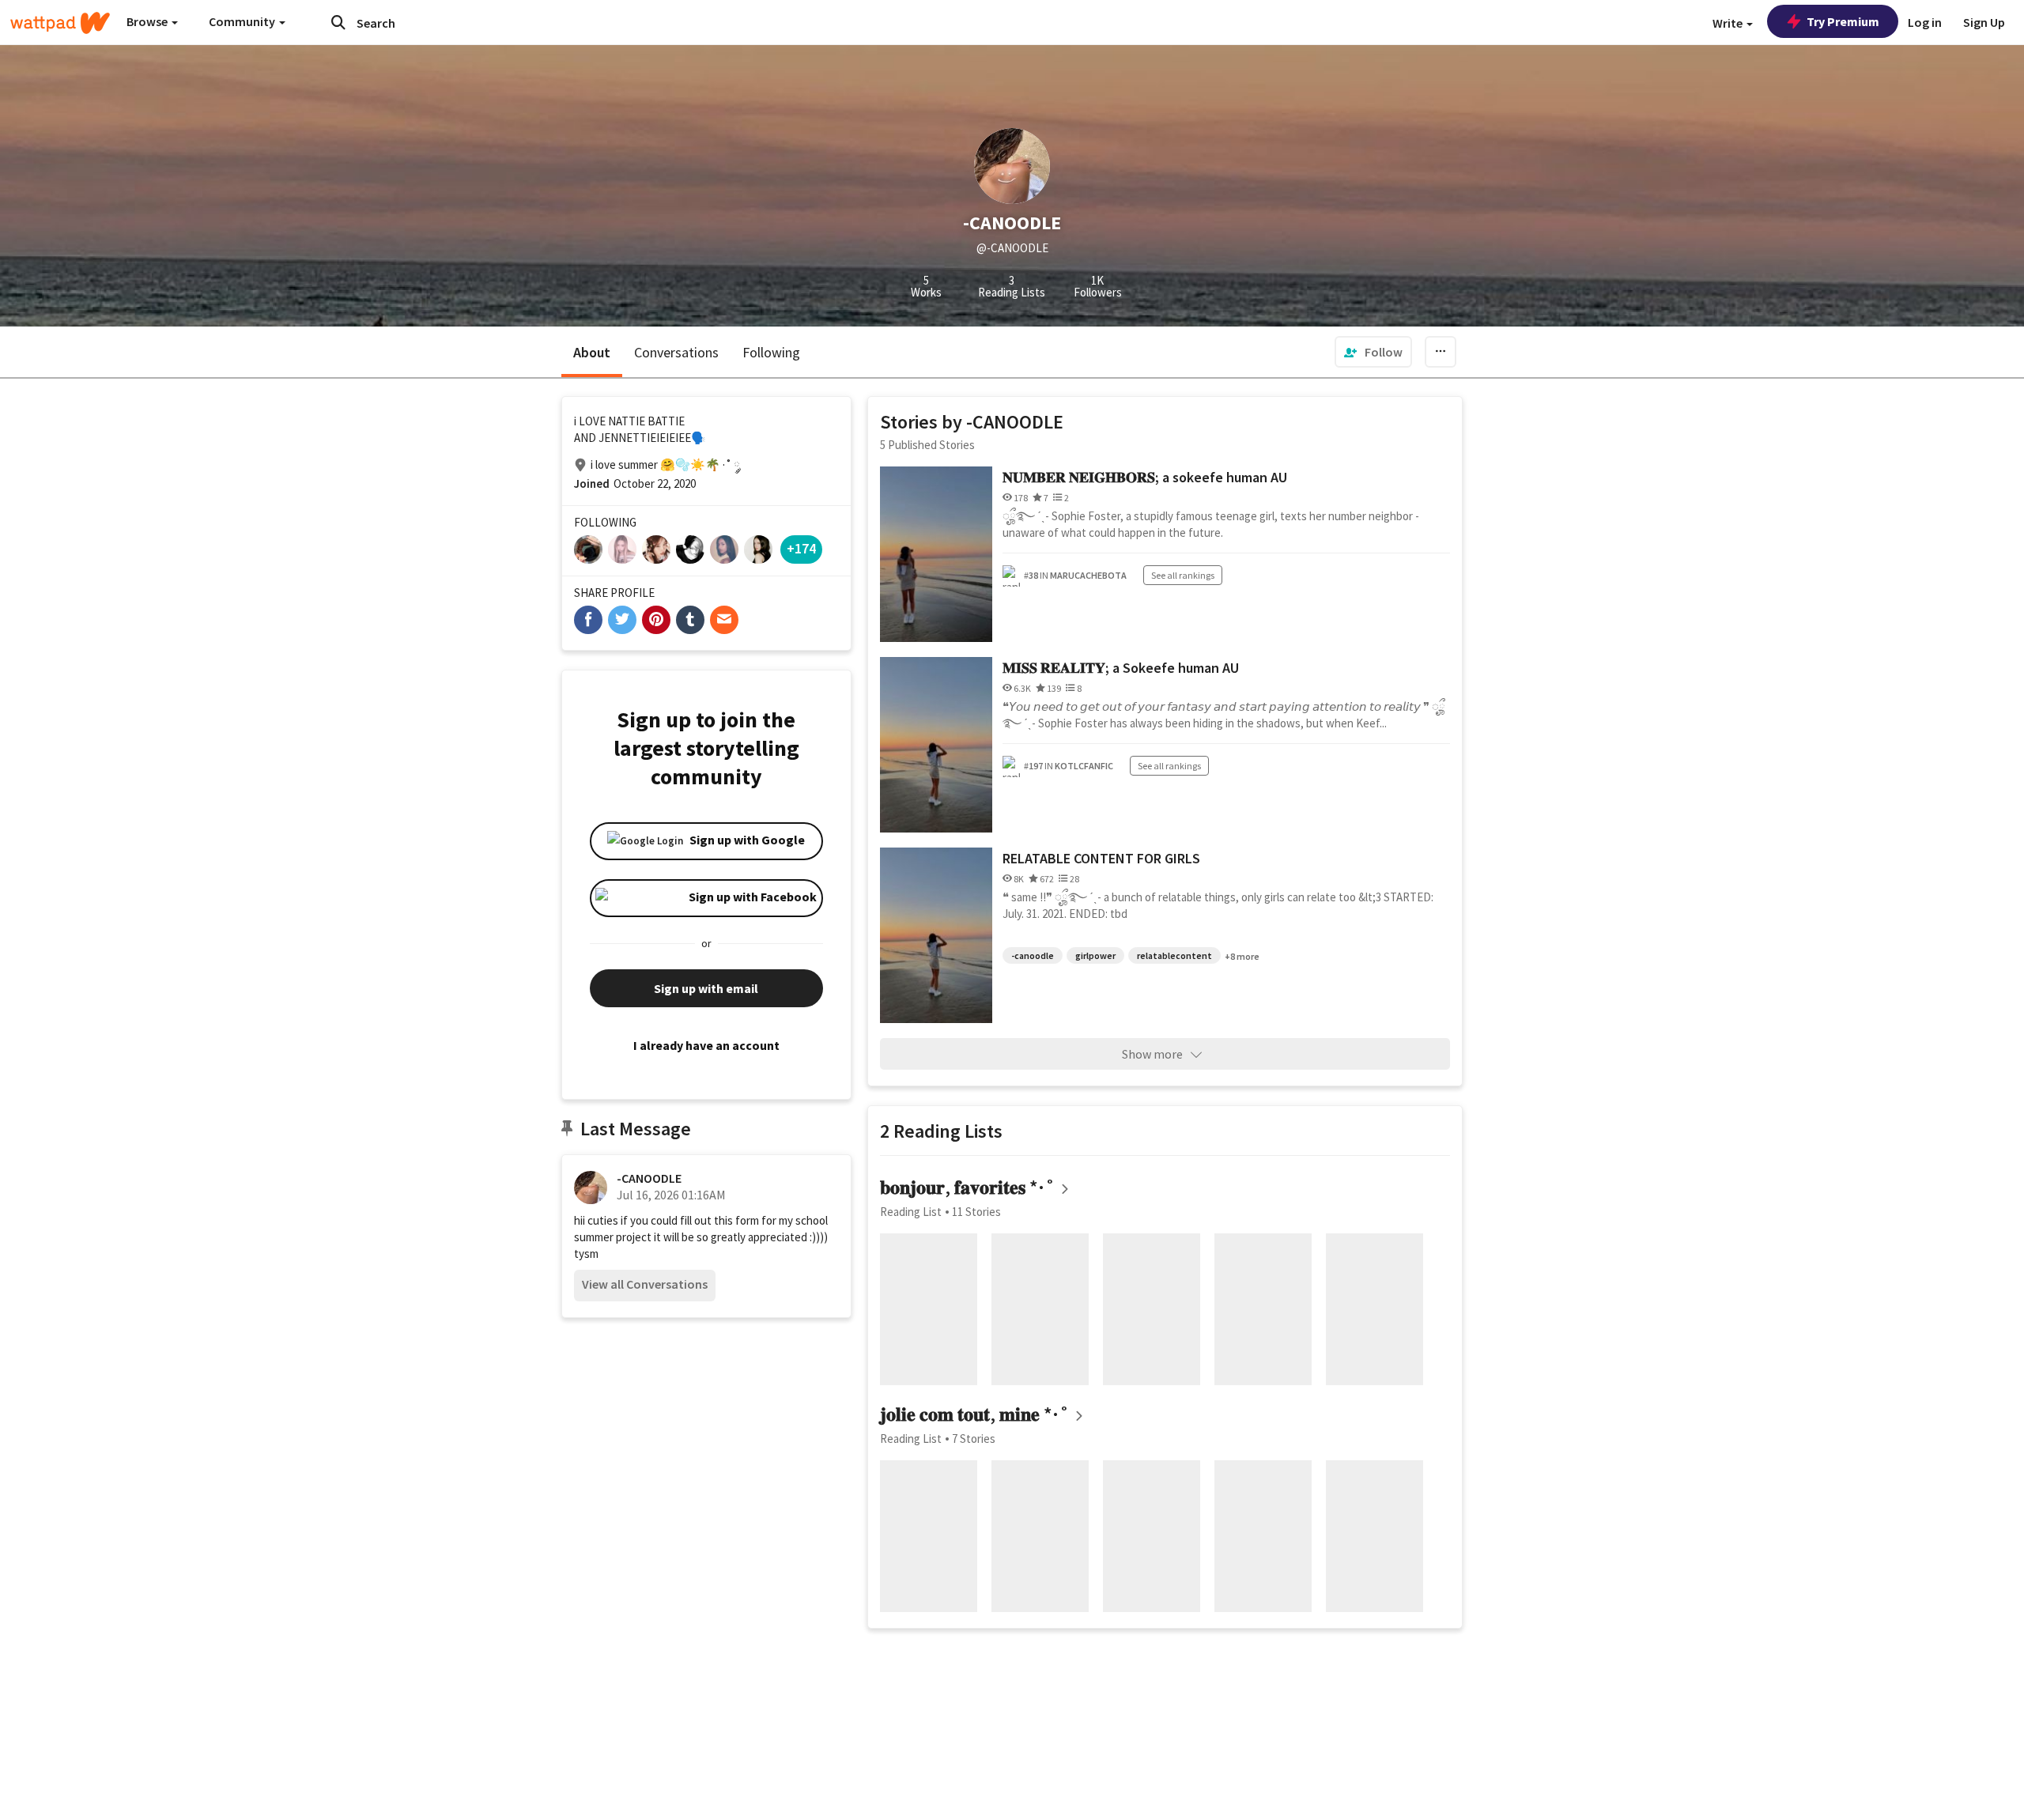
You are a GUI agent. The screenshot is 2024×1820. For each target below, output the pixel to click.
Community (243, 21)
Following (771, 352)
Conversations (676, 352)
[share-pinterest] (656, 620)
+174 (801, 548)
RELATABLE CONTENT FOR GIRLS (1101, 858)
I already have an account (706, 1045)
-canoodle (1033, 955)
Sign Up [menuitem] (1984, 22)
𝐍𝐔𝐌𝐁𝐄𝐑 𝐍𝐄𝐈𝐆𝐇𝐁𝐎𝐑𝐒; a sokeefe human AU (1145, 477)
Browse (148, 21)
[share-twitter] (622, 620)
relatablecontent (1174, 955)
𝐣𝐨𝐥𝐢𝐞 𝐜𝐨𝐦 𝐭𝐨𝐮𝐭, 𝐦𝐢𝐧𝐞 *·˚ (975, 1414)
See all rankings (1183, 575)
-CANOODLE (649, 1178)
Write (1729, 23)
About (592, 352)
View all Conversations (645, 1284)
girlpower (1095, 955)
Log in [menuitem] (1925, 22)
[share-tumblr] (690, 620)
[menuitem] (1373, 352)
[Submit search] (338, 22)
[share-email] (724, 620)
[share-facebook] (588, 620)
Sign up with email (706, 988)
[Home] (60, 23)
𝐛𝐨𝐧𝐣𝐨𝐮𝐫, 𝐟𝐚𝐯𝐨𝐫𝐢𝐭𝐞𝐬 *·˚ (968, 1187)
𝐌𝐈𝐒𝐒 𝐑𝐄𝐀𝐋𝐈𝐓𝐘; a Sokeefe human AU (1121, 668)
